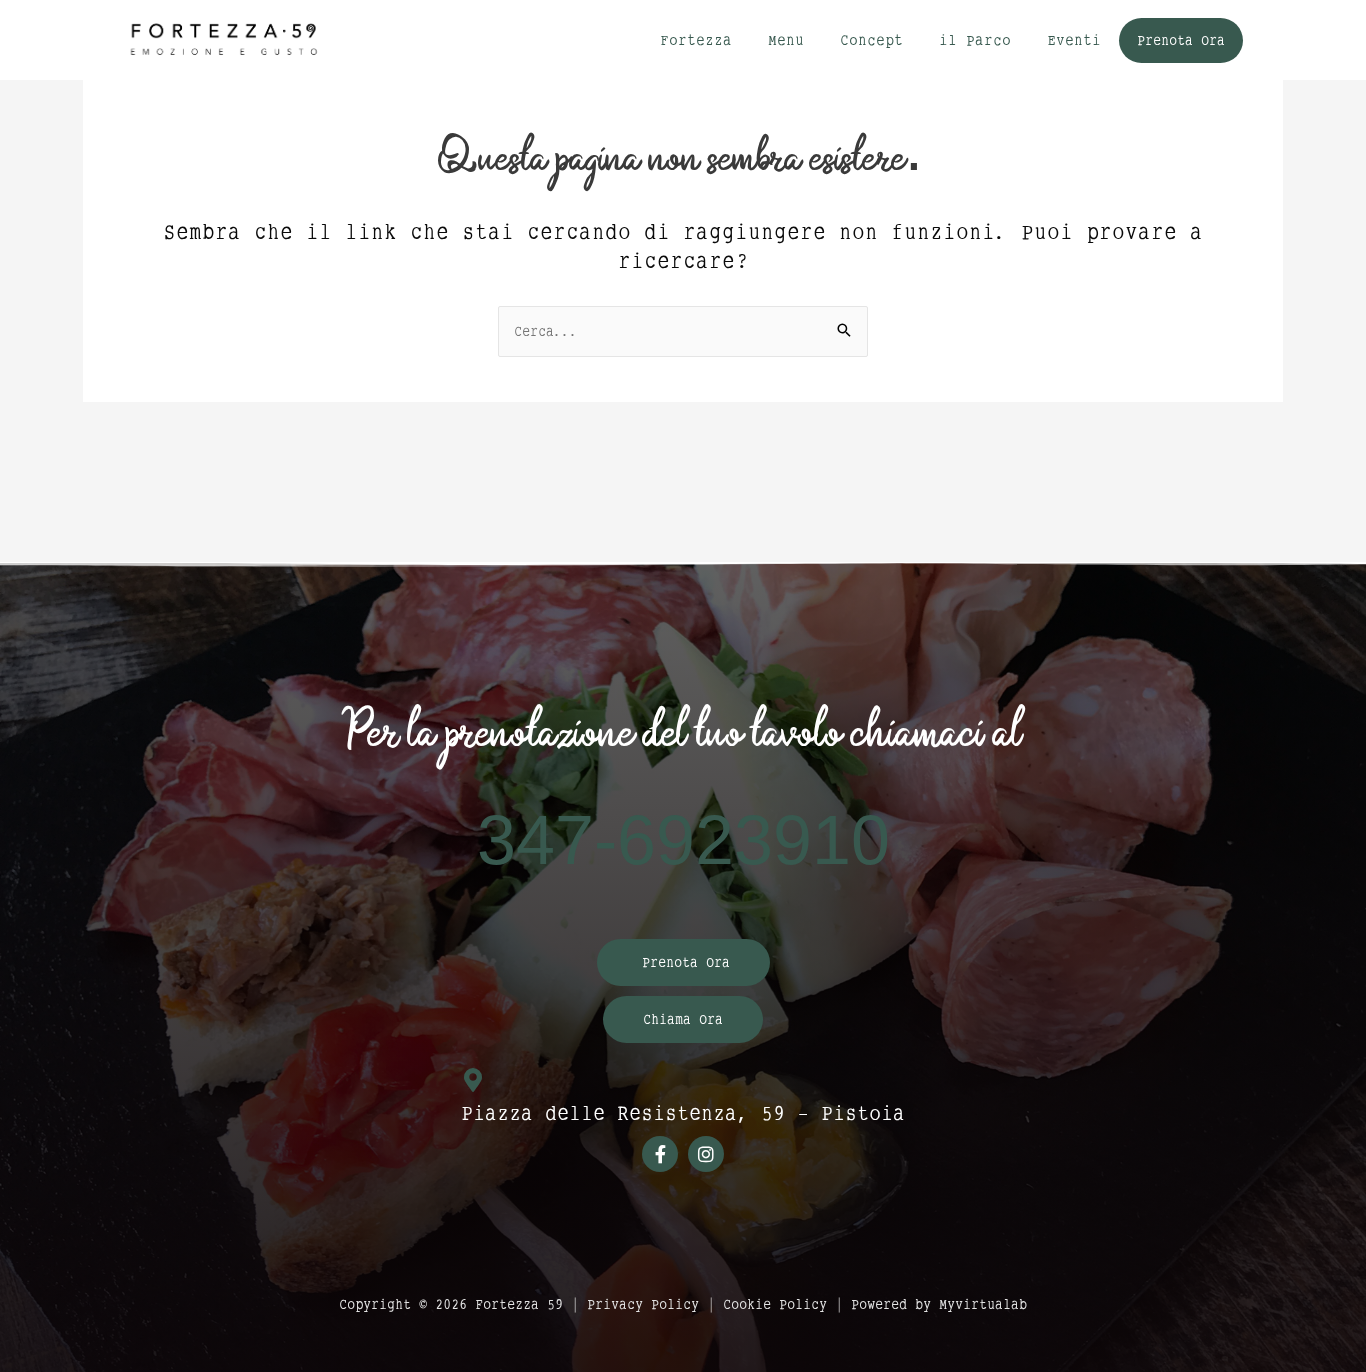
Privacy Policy (643, 1304)
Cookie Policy (775, 1304)
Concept (871, 39)
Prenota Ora (1181, 40)
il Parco (975, 39)
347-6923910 (683, 841)
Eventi (1074, 39)
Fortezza (696, 39)
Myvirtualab (983, 1304)
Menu (786, 39)
